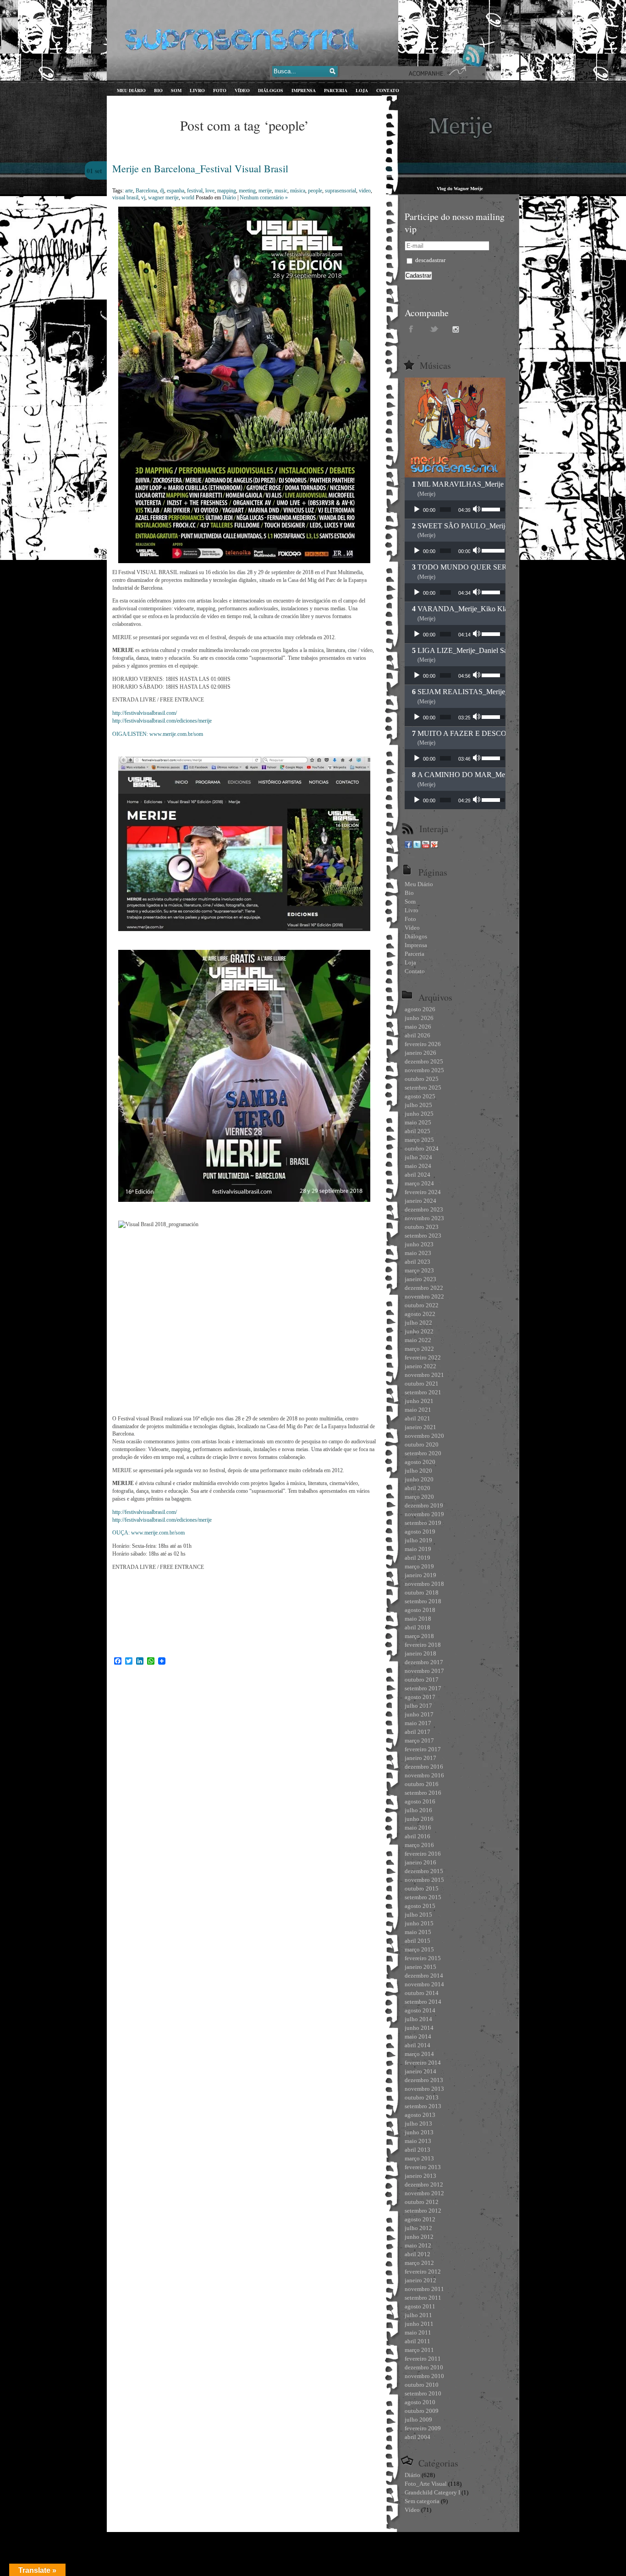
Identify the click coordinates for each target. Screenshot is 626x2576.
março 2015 (419, 1949)
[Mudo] (478, 510)
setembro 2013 (423, 2106)
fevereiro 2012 (423, 2272)
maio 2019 (418, 1549)
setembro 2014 (423, 2002)
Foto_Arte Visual (426, 2484)
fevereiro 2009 (423, 2428)
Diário (229, 197)
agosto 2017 (420, 1697)
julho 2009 (418, 2420)
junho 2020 (419, 1479)
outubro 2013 (422, 2097)
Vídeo (412, 2510)
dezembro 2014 (424, 1976)
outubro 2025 (422, 1079)
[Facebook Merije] (408, 846)
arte (129, 191)
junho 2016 (419, 1819)
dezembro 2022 (424, 1288)
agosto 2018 (420, 1610)
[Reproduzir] (417, 510)
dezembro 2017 (424, 1662)
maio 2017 (418, 1723)
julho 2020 (418, 1471)
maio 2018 (418, 1619)
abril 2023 (417, 1262)
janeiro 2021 (420, 1427)
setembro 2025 (423, 1088)
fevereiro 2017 (423, 1749)
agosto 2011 (420, 2306)
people (315, 191)
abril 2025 (417, 1131)
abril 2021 (417, 1418)
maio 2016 (418, 1828)
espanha (176, 191)
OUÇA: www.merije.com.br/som (148, 1533)
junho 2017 (419, 1714)
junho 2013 (419, 2132)
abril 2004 (417, 2437)
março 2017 (419, 1740)
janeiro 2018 (420, 1653)
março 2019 (419, 1566)
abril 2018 (417, 1627)
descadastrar (430, 260)
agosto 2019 (420, 1532)
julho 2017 (418, 1706)
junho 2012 (419, 2237)
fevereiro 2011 (423, 2359)
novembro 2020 (424, 1436)
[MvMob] (434, 846)
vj (143, 197)
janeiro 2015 (420, 1967)
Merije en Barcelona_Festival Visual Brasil (200, 168)
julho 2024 (418, 1157)
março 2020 (419, 1497)
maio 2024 (418, 1166)
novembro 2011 (424, 2289)
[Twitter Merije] (417, 846)
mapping (227, 191)
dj (162, 191)
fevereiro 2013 (423, 2167)
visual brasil (125, 197)
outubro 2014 (422, 1993)
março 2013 (419, 2158)
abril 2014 (417, 2045)
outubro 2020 (422, 1444)
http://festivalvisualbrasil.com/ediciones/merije (162, 721)
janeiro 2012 (420, 2280)
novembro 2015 (424, 1880)
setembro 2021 (423, 1392)
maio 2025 (418, 1122)
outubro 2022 (422, 1305)
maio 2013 (418, 2141)
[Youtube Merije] (426, 846)
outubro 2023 (422, 1227)
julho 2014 (418, 2019)
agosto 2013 (420, 2115)
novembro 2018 (424, 1584)
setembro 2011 (423, 2298)
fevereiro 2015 (423, 1958)
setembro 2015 (423, 1897)
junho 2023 (419, 1244)
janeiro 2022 (420, 1366)
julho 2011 (418, 2315)
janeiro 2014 (420, 2071)
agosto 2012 (420, 2219)
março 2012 (419, 2263)
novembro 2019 (424, 1514)
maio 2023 (418, 1253)
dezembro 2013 (424, 2080)
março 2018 (419, 1636)
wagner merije (163, 197)
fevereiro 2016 (423, 1854)
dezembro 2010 (424, 2367)
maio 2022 (418, 1340)
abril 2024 (417, 1175)
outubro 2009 (422, 2411)
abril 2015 (417, 1941)
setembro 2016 (423, 1793)
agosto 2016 (420, 1801)
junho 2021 (419, 1401)
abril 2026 (417, 1035)
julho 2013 (418, 2124)
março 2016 (419, 1845)
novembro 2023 (424, 1218)
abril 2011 (417, 2341)
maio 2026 (418, 1027)
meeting (247, 191)
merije (265, 191)
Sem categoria (422, 2501)
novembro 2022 (424, 1296)
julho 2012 (418, 2228)
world (188, 197)
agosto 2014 (420, 2010)
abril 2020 (417, 1488)
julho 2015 (418, 1915)
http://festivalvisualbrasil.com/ (145, 713)
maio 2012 (418, 2245)
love (210, 191)
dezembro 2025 (424, 1061)
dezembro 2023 (424, 1209)
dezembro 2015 (424, 1871)
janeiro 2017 (420, 1758)
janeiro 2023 (420, 1279)
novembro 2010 (424, 2376)
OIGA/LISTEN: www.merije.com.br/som (158, 734)
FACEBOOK (412, 329)
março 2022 (419, 1349)
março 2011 (419, 2350)
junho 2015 (419, 1923)
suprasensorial (340, 191)
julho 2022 (418, 1323)
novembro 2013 (424, 2089)
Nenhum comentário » (264, 197)
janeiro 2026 (420, 1053)
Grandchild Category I (432, 2492)
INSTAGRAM (457, 329)
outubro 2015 (422, 1888)
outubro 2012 (422, 2202)
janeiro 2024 (420, 1201)
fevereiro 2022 (423, 1357)
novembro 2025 (424, 1070)
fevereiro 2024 (423, 1192)
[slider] (445, 510)
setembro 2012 (423, 2211)
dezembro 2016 (424, 1767)
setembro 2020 (423, 1453)
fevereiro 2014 (423, 2063)
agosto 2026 (420, 1009)
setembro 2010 (423, 2393)
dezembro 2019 (424, 1505)
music (281, 191)
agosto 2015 (420, 1906)
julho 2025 (418, 1105)
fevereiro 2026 (423, 1044)
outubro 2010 (422, 2385)
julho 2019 (418, 1540)
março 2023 (419, 1270)
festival (195, 191)
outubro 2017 (422, 1680)
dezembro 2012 (424, 2184)
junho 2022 (419, 1331)
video (365, 191)
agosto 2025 (420, 1096)
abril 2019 (417, 1558)
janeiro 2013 (420, 2176)
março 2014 (419, 2054)
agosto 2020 (420, 1462)
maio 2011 (418, 2332)
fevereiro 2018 (423, 1645)
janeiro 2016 (420, 1862)
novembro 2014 (424, 1984)
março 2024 (419, 1183)
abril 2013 (417, 2150)
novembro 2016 (424, 1775)
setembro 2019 (423, 1523)
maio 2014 (418, 2036)
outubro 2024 (422, 1148)
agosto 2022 (420, 1314)
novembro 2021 (424, 1375)
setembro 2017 (423, 1688)
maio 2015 (418, 1932)
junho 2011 (419, 2324)
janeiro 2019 (420, 1575)
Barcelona (146, 191)
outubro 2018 (422, 1592)
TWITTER (434, 329)
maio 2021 (418, 1410)
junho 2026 (419, 1018)
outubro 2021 (422, 1384)
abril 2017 (417, 1732)
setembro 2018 (423, 1601)
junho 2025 (419, 1114)
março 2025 (419, 1140)
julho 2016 (418, 1810)
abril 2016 (417, 1836)
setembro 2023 (423, 1236)
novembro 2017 (424, 1671)
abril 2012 (417, 2254)
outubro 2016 (422, 1784)
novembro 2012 (424, 2193)
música (298, 191)
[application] (455, 510)
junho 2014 (419, 2028)
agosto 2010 (420, 2402)
